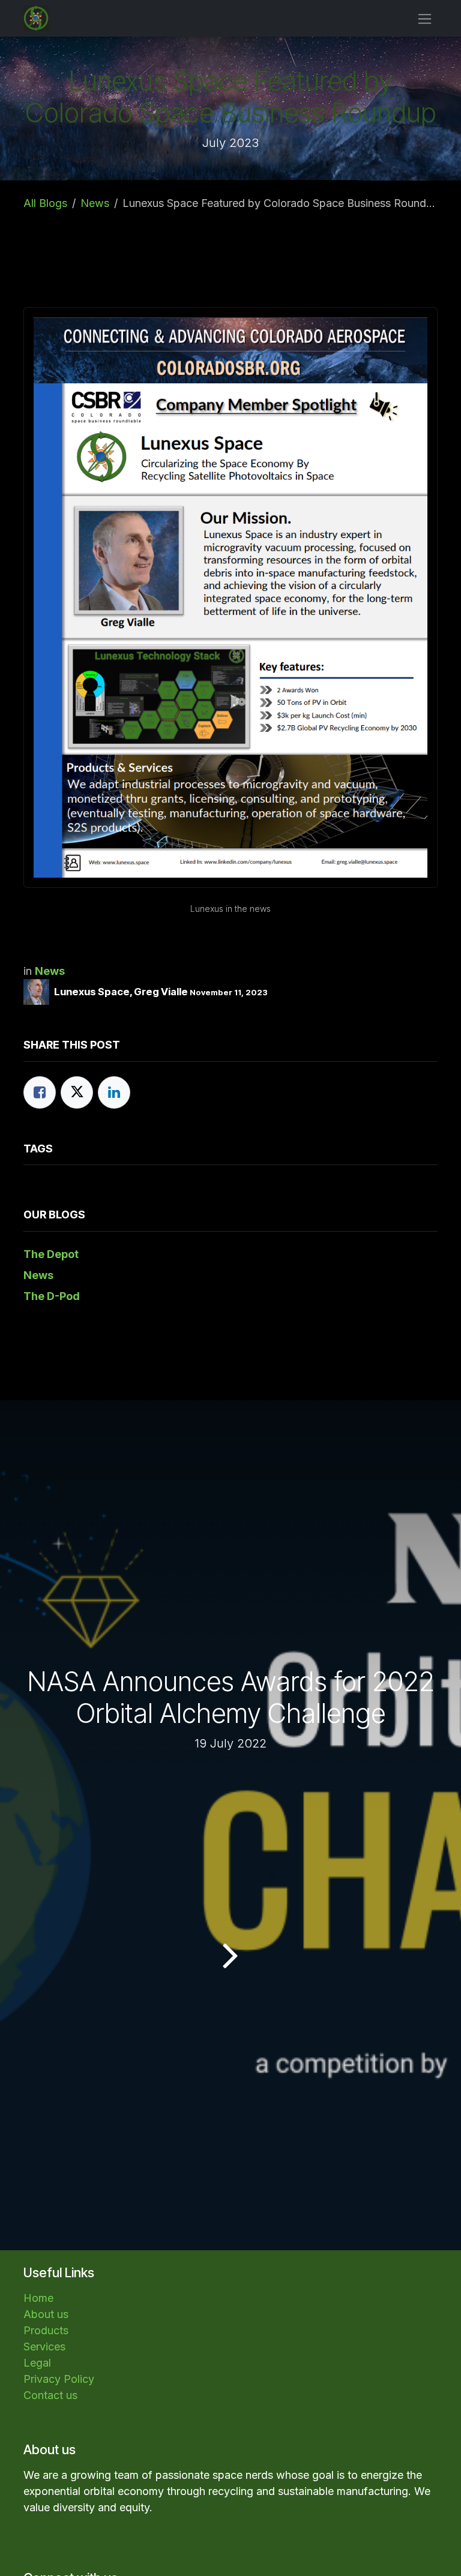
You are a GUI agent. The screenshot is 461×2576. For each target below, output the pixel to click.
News (95, 203)
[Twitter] (77, 1092)
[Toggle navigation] (425, 18)
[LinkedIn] (114, 1092)
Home (38, 2298)
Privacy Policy (59, 2379)
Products (46, 2330)
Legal (37, 2363)
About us (46, 2314)
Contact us (50, 2395)
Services (44, 2347)
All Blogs (45, 203)
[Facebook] (40, 1092)
